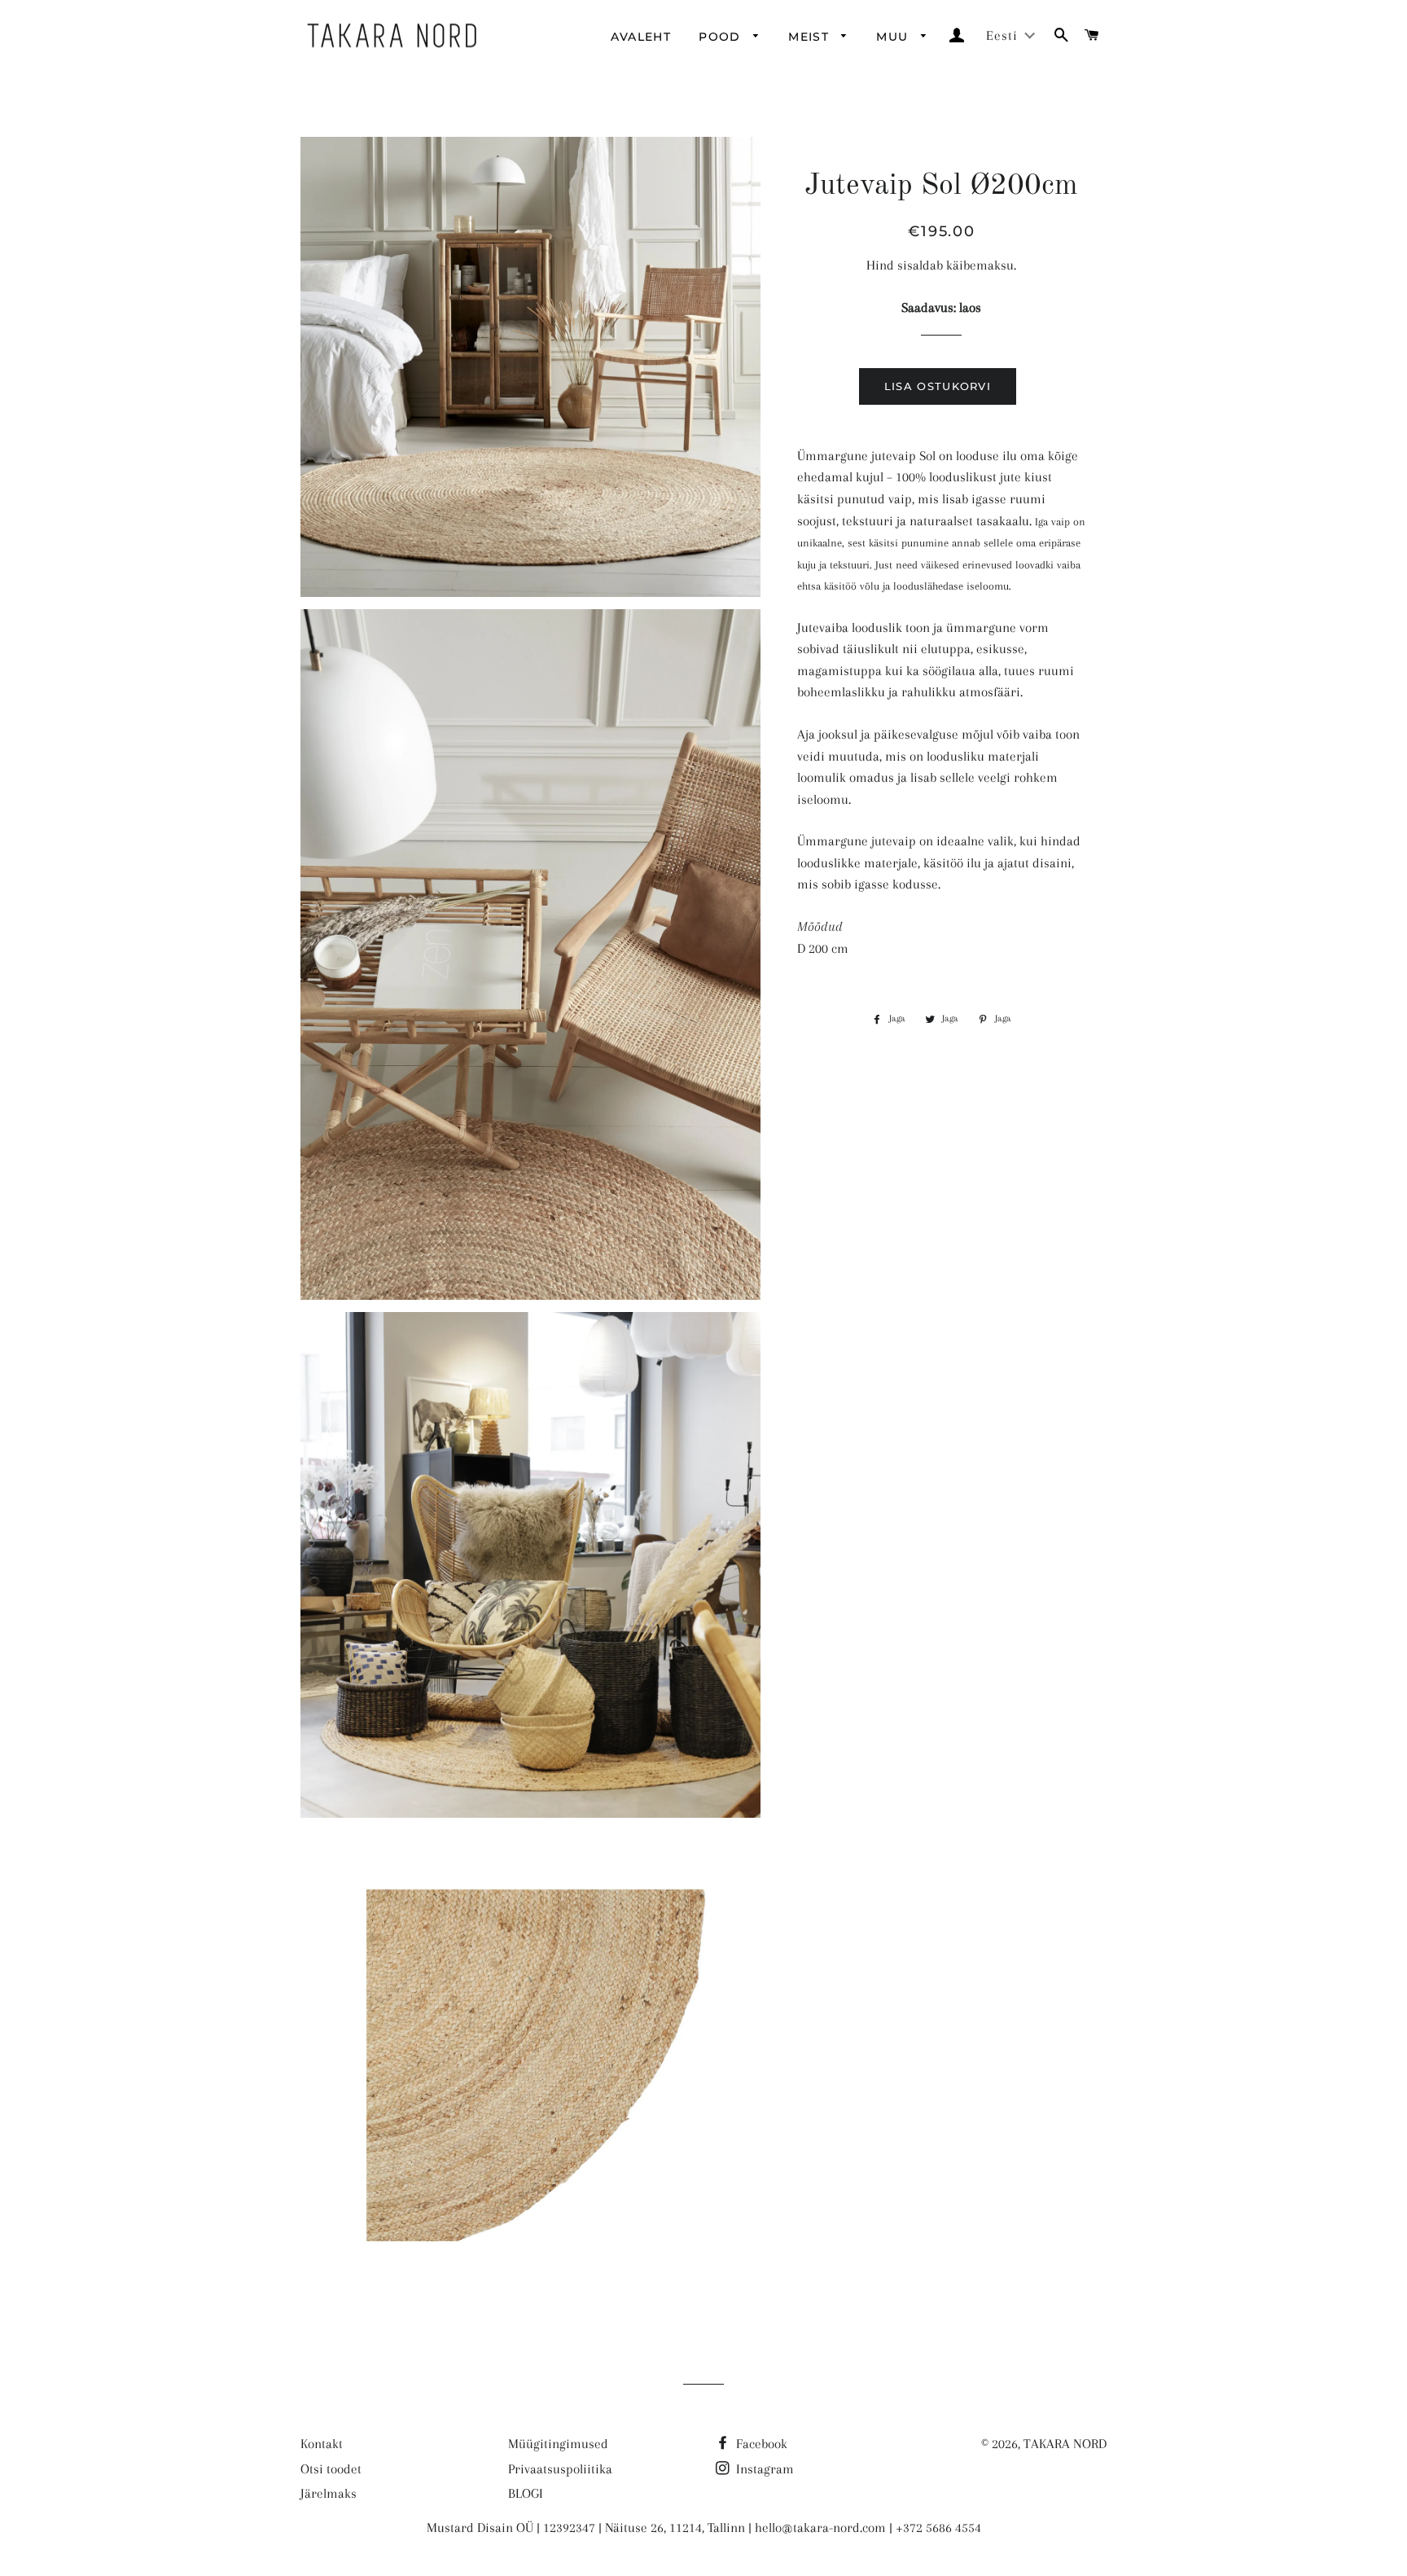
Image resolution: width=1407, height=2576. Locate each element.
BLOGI (526, 2493)
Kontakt (322, 2444)
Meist (811, 37)
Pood (722, 37)
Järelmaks (329, 2493)
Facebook (760, 2444)
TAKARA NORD (1065, 2444)
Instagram (763, 2469)
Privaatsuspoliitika (560, 2469)
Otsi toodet (331, 2469)
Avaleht (641, 37)
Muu (894, 37)
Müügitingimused (558, 2444)
